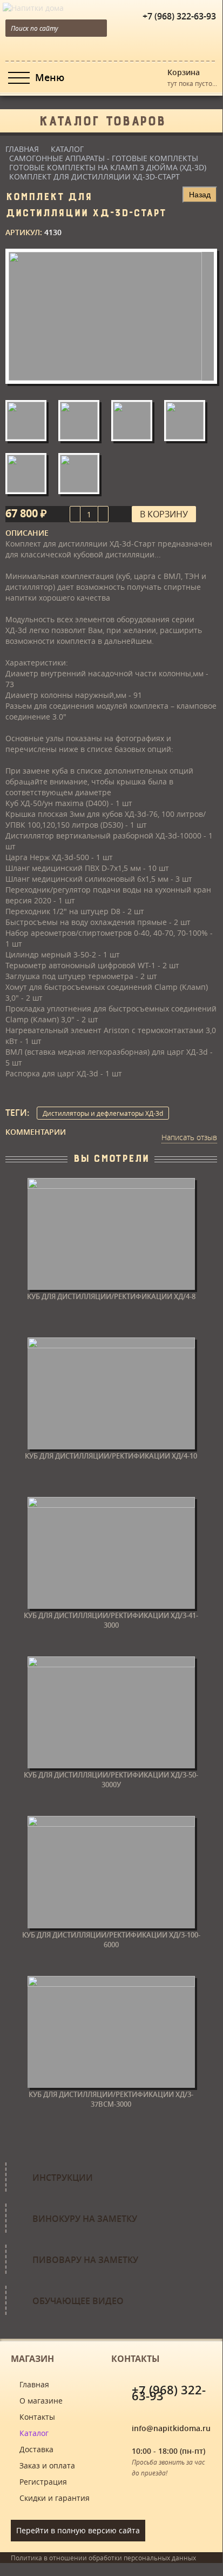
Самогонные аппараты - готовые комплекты (104, 158)
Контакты (37, 2417)
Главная (22, 149)
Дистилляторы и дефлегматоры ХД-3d (103, 1113)
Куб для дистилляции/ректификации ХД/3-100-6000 (111, 1940)
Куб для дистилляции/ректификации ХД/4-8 (111, 1296)
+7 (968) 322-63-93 (179, 16)
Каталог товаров (102, 118)
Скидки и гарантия (55, 2498)
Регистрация (43, 2482)
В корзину (164, 514)
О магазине (41, 2401)
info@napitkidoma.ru (171, 2428)
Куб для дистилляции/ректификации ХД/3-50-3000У (111, 1780)
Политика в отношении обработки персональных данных (103, 2558)
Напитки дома (26, 5)
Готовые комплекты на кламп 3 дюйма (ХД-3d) (108, 167)
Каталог (67, 149)
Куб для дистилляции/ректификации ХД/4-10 (111, 1456)
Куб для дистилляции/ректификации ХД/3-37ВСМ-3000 (111, 2099)
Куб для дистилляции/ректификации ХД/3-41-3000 (111, 1620)
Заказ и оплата (47, 2465)
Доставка (36, 2449)
